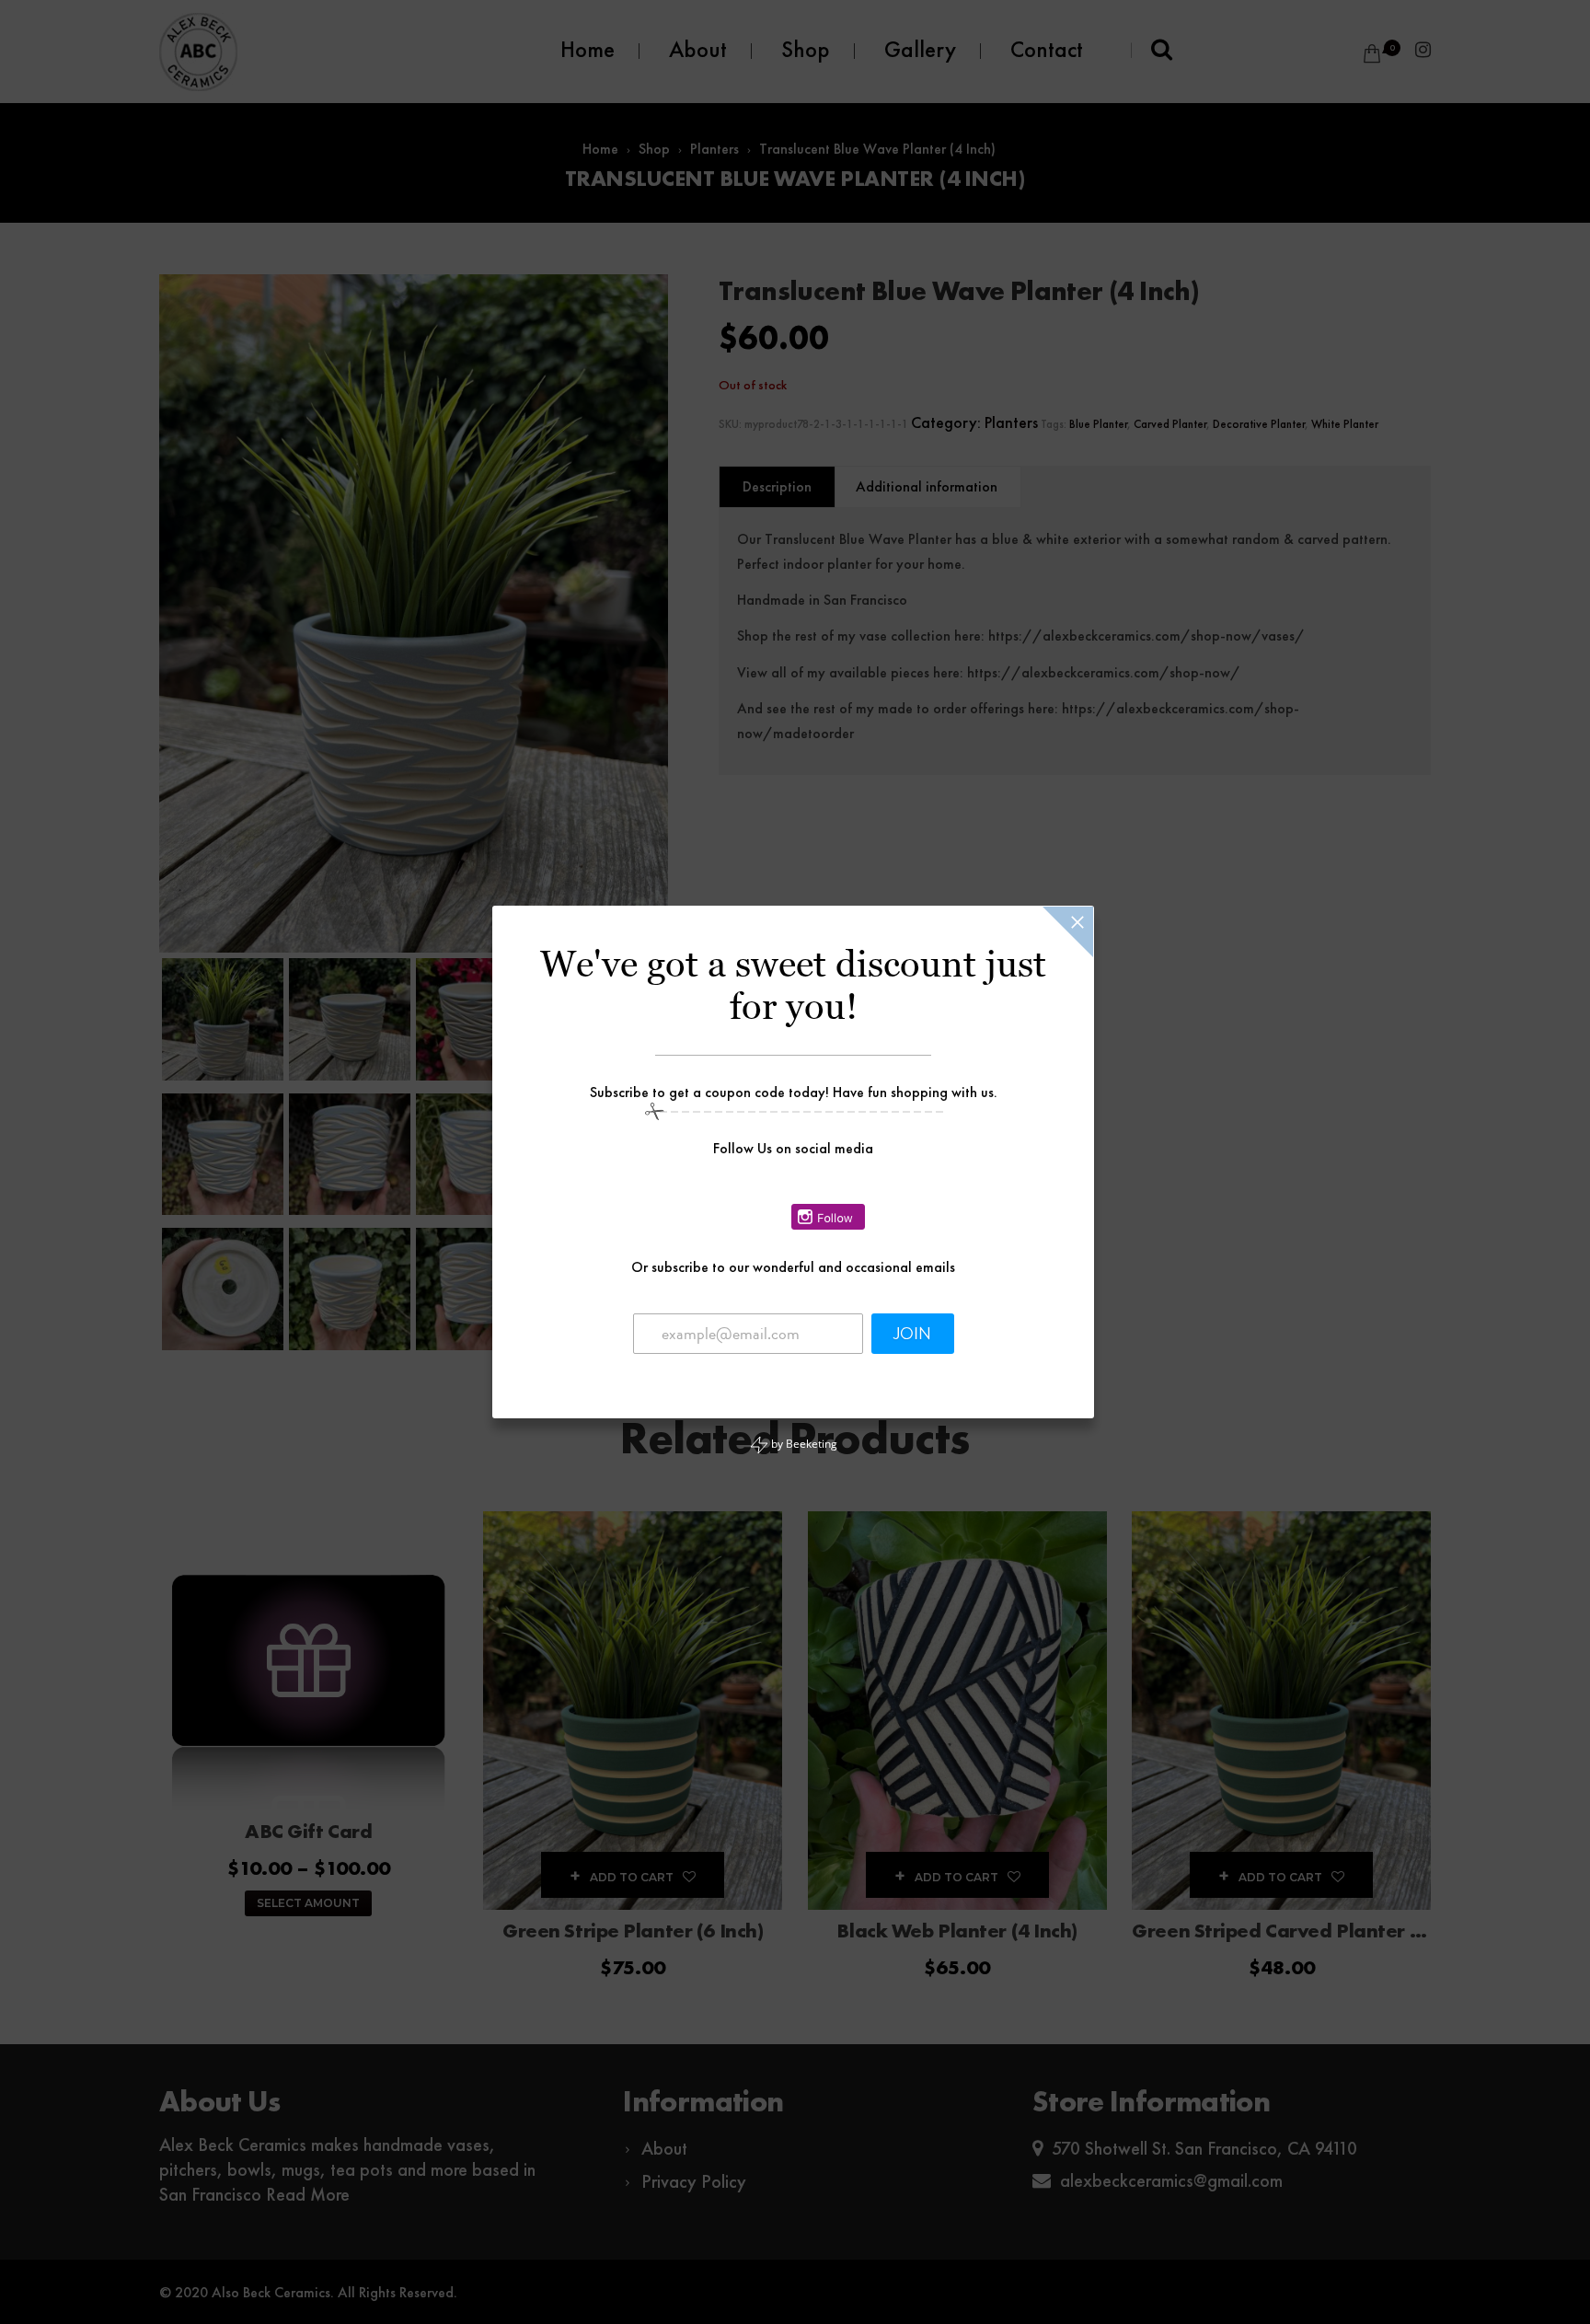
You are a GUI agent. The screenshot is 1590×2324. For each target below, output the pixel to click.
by (803, 1444)
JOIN (912, 1334)
